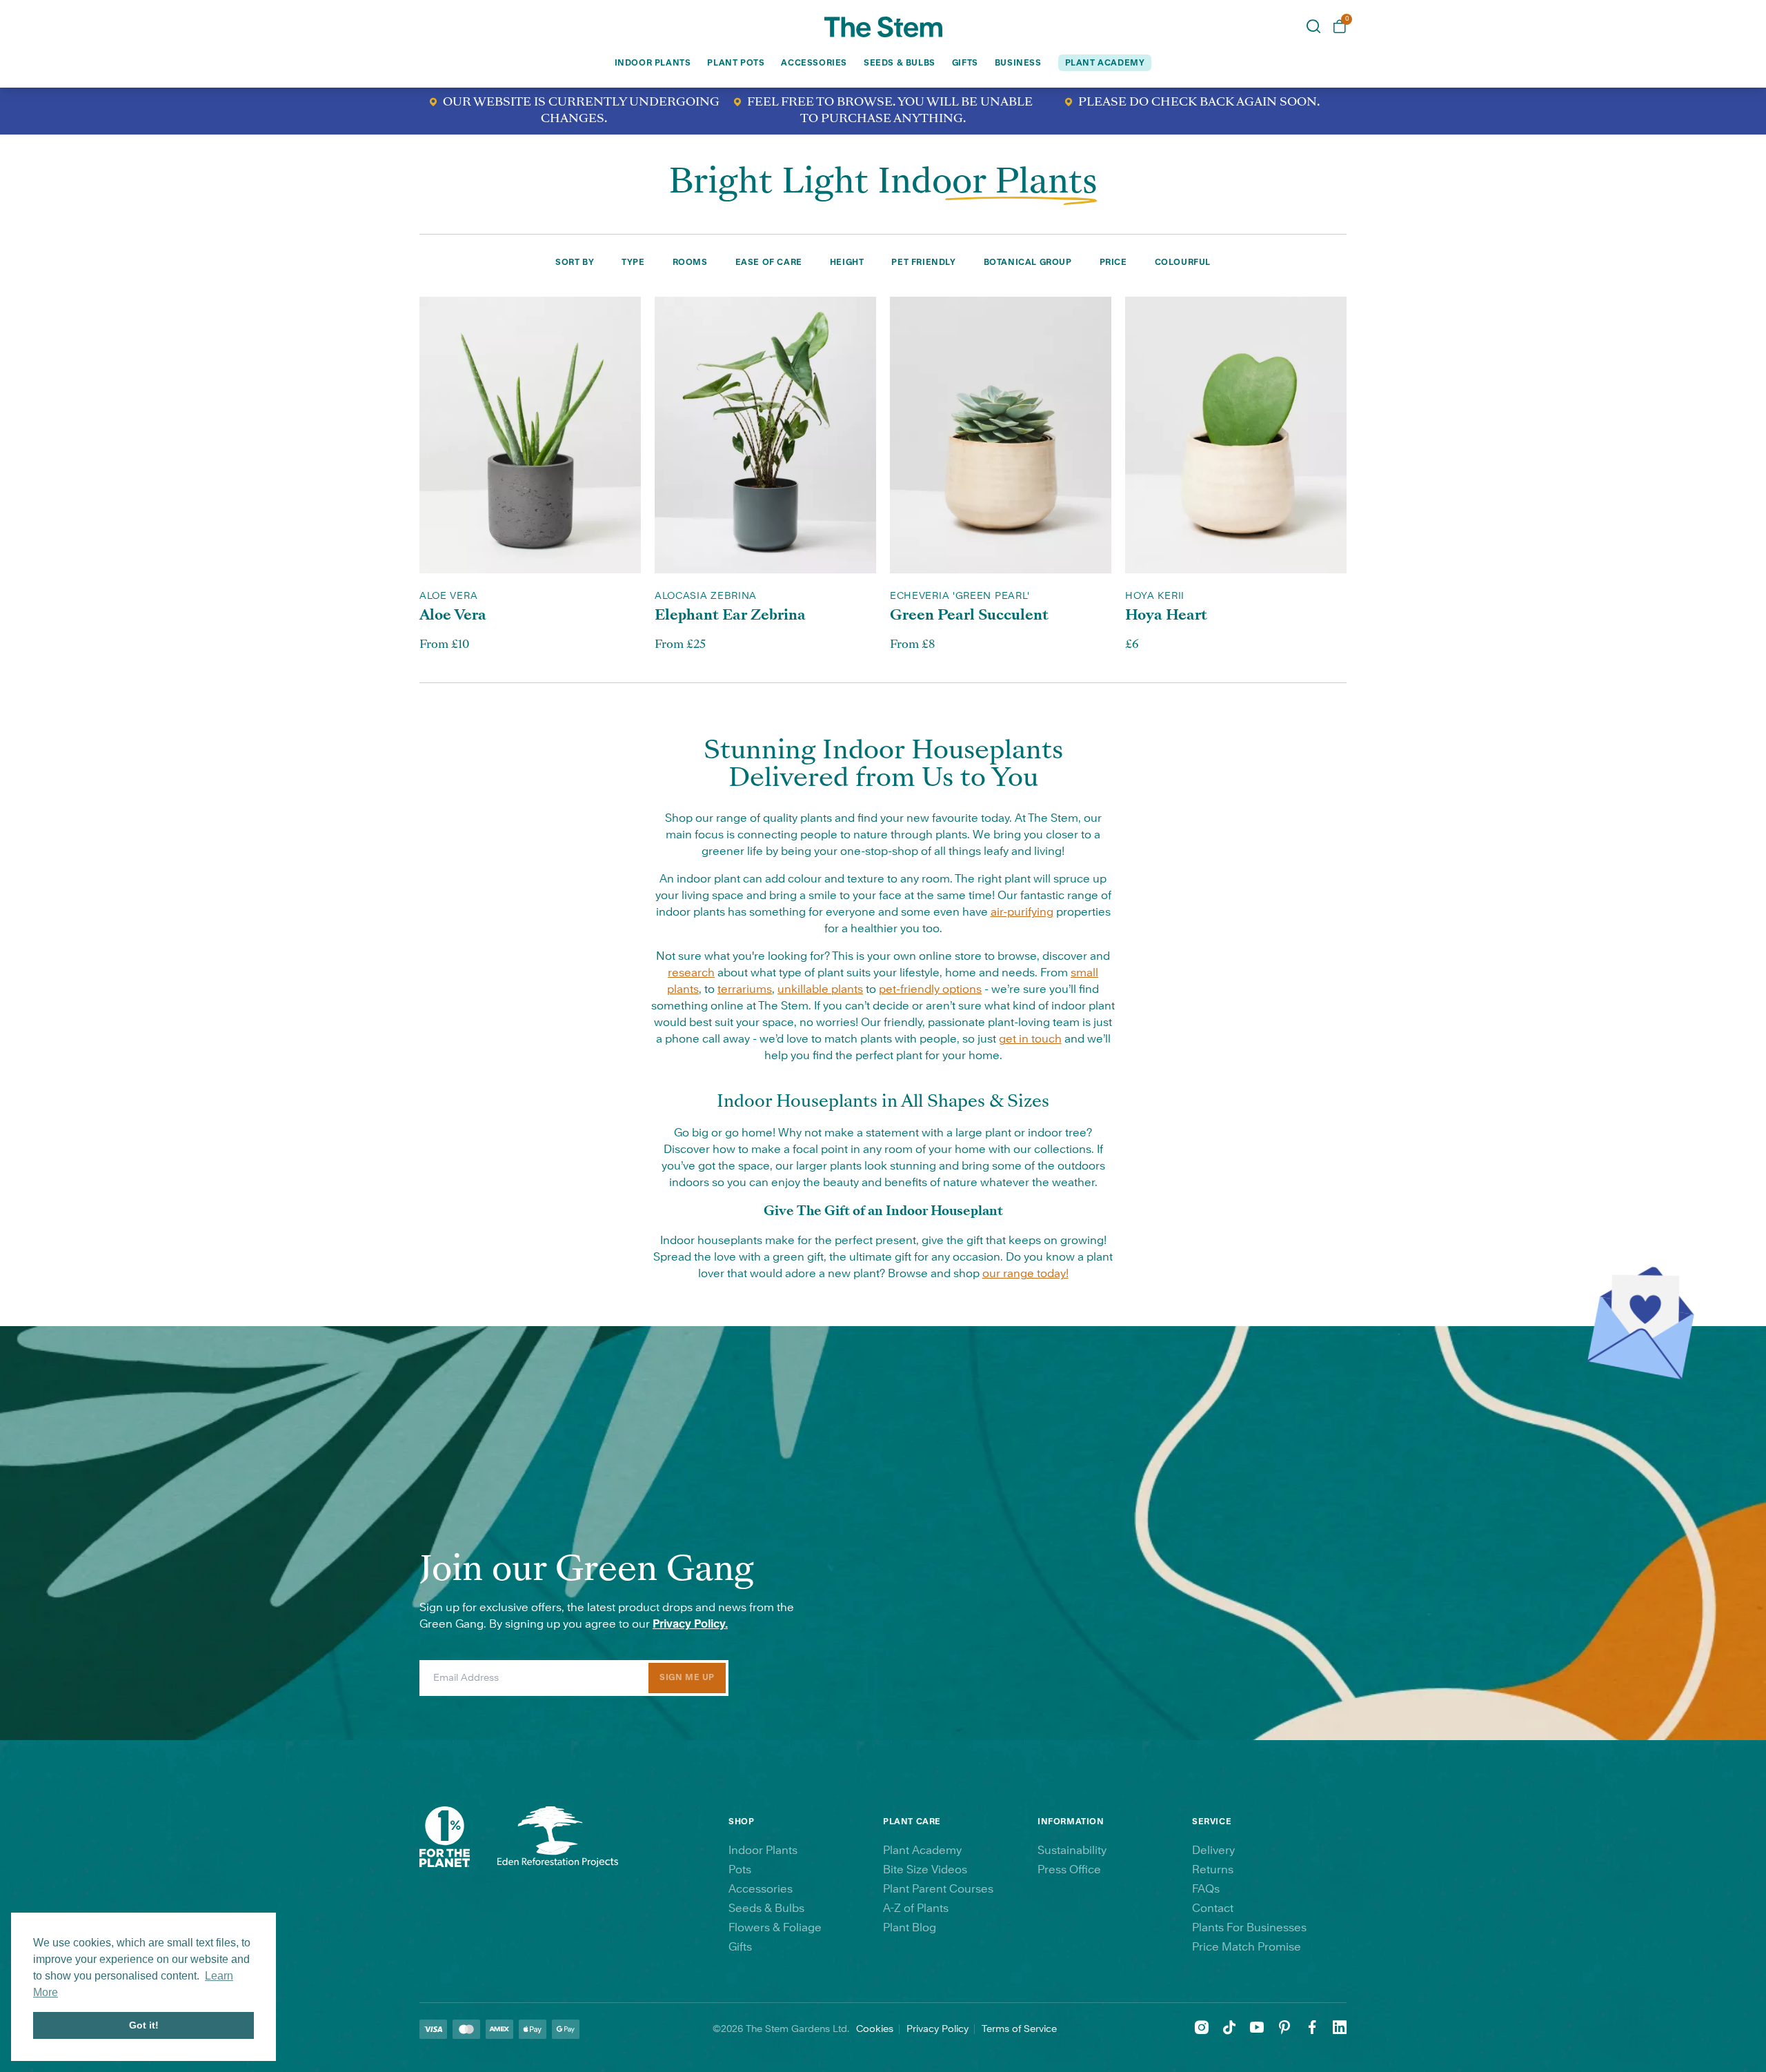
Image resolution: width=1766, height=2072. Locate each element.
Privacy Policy (937, 2029)
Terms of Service (1019, 2029)
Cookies (875, 2029)
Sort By (575, 262)
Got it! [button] (144, 2025)
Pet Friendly (923, 262)
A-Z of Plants (916, 1908)
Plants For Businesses (1249, 1928)
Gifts (965, 63)
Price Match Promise (1247, 1947)
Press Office (1069, 1870)
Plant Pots (736, 63)
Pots (740, 1870)
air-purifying (1022, 912)
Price (1113, 262)
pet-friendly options (930, 989)
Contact (1213, 1908)
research (691, 973)
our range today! (1025, 1274)
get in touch (1030, 1039)
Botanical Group (1028, 262)
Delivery (1213, 1851)
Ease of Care (769, 262)
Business (1018, 63)
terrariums (745, 989)
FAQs (1206, 1889)
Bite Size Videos (925, 1870)
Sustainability (1072, 1851)
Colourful (1183, 262)
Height (847, 262)
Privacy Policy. (690, 1624)
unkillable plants (820, 989)
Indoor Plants (653, 63)
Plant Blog (910, 1928)
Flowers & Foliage (775, 1928)
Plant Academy (922, 1851)
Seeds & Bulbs (900, 63)
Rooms (690, 262)
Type (633, 262)
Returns (1213, 1870)
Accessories (814, 63)
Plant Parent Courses (938, 1889)
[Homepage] (883, 27)
